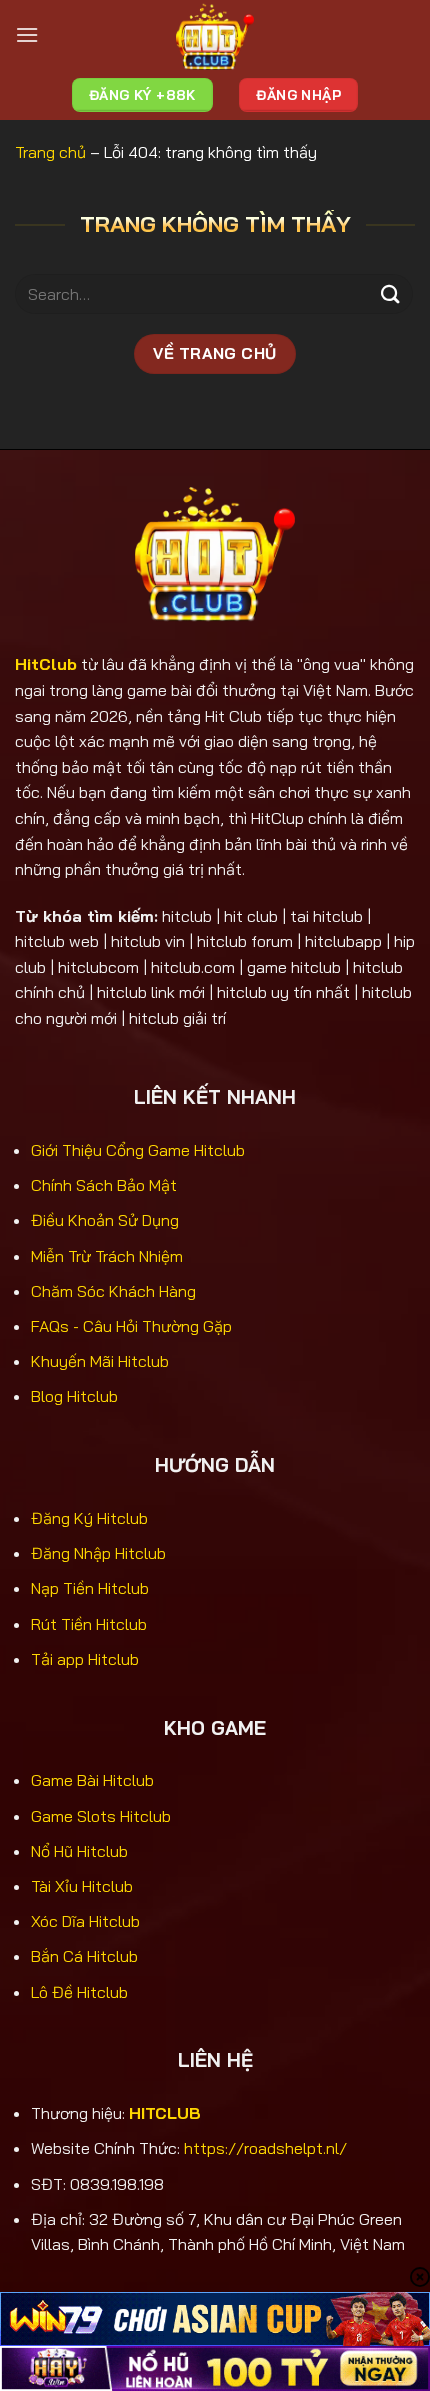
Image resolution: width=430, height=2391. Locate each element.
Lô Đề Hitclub (79, 1992)
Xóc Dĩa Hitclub (85, 1921)
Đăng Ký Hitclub (89, 1518)
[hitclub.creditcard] (215, 35)
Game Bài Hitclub (92, 1780)
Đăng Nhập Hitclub (98, 1553)
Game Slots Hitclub (101, 1816)
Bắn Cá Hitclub (84, 1956)
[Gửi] (391, 294)
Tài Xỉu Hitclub (82, 1886)
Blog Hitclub (74, 1396)
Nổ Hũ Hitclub (79, 1851)
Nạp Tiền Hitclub (90, 1588)
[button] (27, 34)
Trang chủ (50, 152)
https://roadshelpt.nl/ (265, 2148)
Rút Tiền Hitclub (89, 1624)
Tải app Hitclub (85, 1659)
